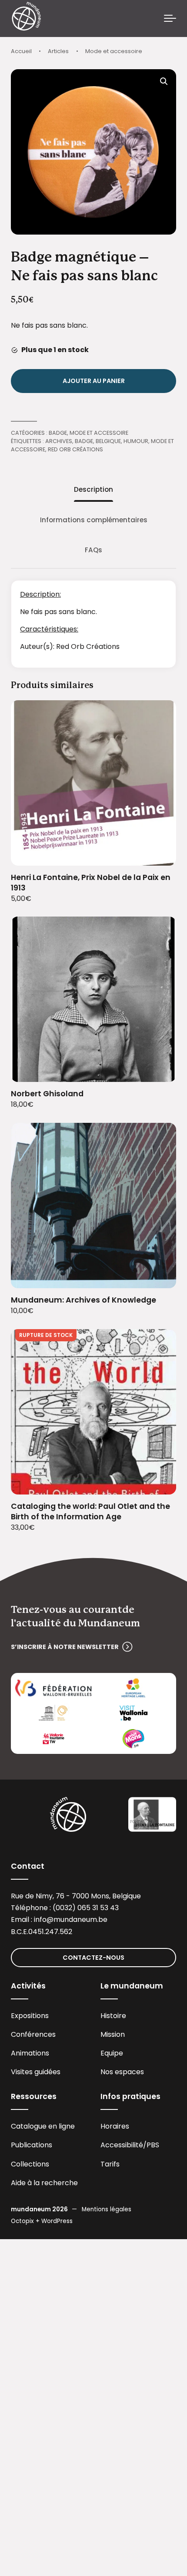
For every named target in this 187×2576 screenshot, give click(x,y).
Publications (32, 2145)
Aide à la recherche (44, 2183)
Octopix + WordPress (42, 2221)
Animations (30, 2053)
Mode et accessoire (114, 51)
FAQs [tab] (93, 550)
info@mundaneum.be (71, 1919)
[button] (164, 81)
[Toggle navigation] (170, 19)
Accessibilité (122, 2145)
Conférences (33, 2034)
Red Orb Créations (75, 449)
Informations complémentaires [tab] (94, 520)
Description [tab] (93, 489)
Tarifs (110, 2164)
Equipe (112, 2053)
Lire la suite (159, 1482)
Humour (136, 441)
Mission (113, 2034)
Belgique (108, 441)
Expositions (30, 2016)
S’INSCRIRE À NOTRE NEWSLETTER (65, 1647)
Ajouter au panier (94, 381)
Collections (30, 2164)
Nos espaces (122, 2072)
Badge (58, 433)
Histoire (113, 2016)
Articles (58, 51)
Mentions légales (107, 2209)
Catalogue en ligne (43, 2126)
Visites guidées (36, 2072)
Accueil (21, 51)
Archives (59, 441)
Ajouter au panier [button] (159, 853)
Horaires (115, 2126)
